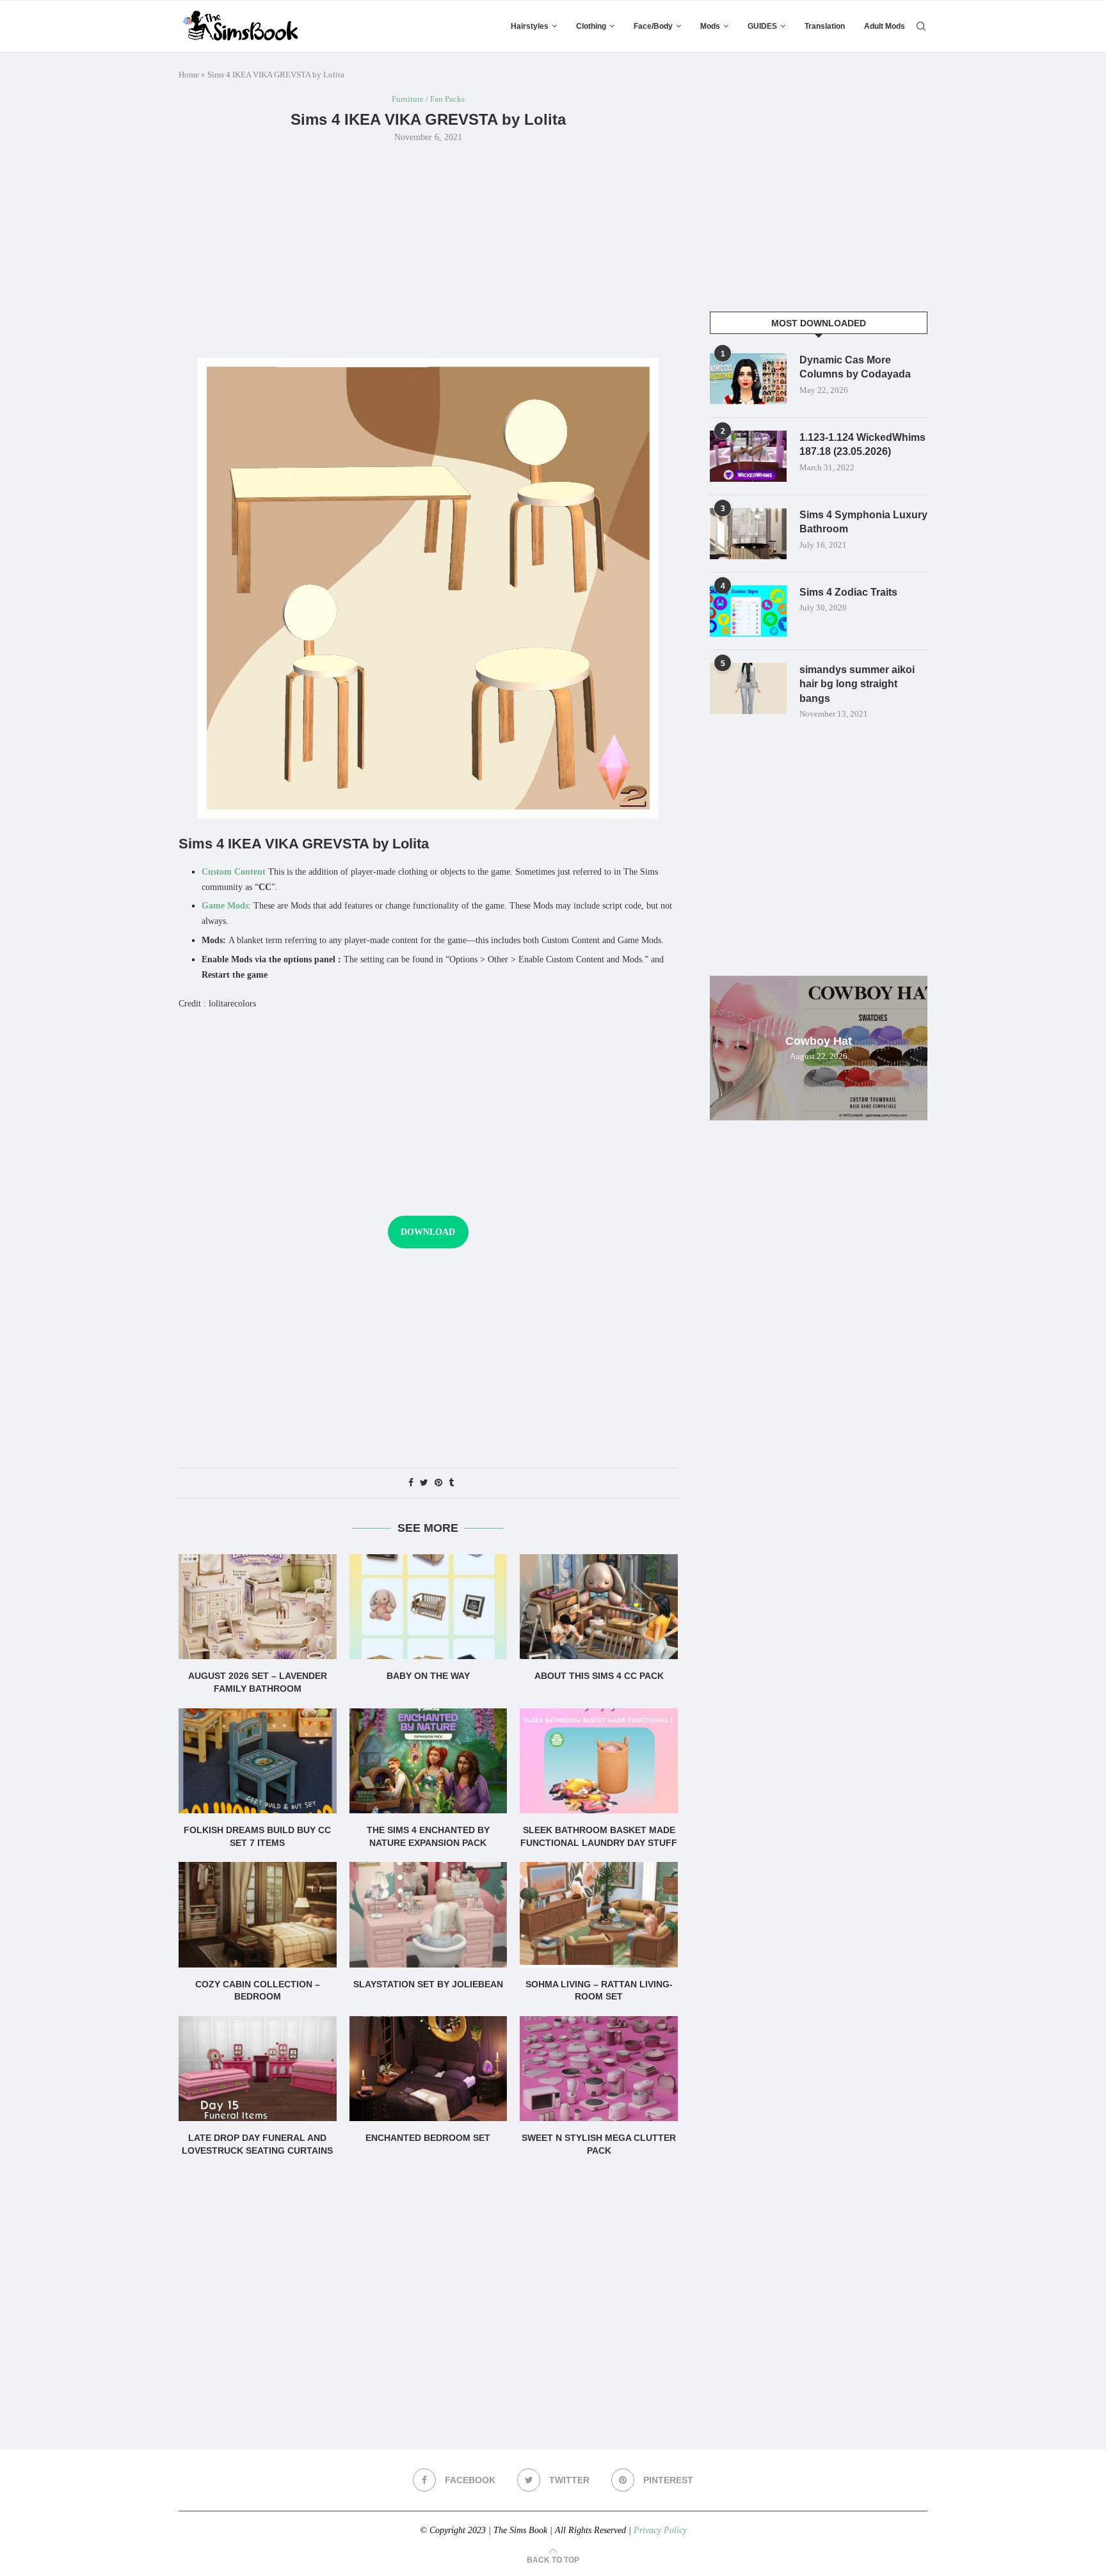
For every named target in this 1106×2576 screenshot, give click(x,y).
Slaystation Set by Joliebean (428, 1984)
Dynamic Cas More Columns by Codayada (855, 367)
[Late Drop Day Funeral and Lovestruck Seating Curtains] (258, 2069)
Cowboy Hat (819, 1041)
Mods (710, 26)
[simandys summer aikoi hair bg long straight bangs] (748, 688)
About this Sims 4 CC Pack (599, 1676)
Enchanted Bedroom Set (428, 2138)
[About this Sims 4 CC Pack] (599, 1607)
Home (189, 75)
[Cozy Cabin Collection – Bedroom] (258, 1914)
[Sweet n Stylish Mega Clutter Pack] (599, 2069)
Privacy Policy (660, 2530)
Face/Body (653, 26)
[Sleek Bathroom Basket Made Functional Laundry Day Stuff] (599, 1761)
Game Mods (225, 906)
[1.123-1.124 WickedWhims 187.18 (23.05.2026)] (748, 456)
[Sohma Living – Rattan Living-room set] (599, 1914)
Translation (825, 26)
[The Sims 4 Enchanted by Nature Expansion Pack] (429, 1761)
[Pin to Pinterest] (438, 1483)
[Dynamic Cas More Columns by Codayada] (748, 379)
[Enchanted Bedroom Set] (429, 2069)
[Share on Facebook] (411, 1483)
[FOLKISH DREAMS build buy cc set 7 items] (258, 1761)
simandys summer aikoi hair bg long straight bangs (857, 684)
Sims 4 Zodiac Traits (848, 592)
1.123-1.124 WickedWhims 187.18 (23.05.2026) (862, 444)
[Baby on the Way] (429, 1607)
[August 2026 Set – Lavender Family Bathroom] (258, 1607)
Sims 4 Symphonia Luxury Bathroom (863, 522)
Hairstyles (530, 26)
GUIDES (762, 26)
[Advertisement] (428, 249)
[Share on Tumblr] (451, 1483)
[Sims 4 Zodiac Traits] (748, 611)
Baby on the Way (428, 1676)
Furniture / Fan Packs (428, 99)
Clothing (591, 26)
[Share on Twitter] (424, 1483)
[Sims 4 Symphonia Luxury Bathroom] (748, 534)
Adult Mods (885, 26)
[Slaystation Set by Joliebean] (429, 1914)
